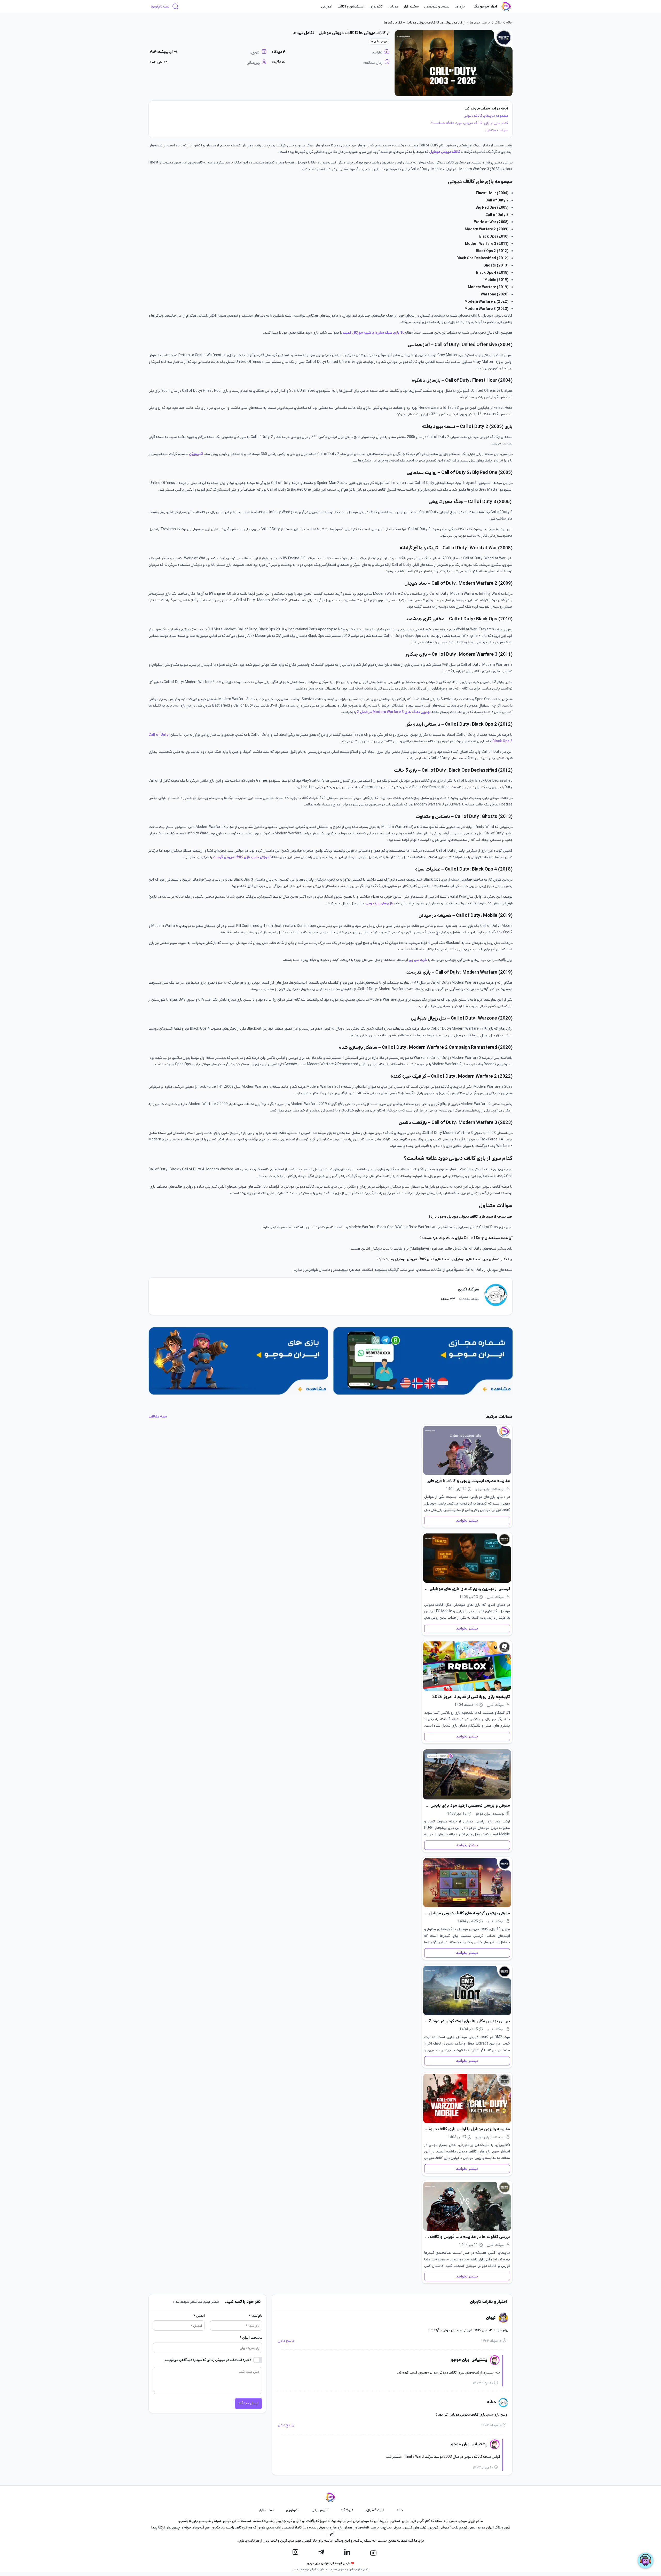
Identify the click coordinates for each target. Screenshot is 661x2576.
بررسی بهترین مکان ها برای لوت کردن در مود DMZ (467, 2021)
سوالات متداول (497, 130)
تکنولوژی (376, 6)
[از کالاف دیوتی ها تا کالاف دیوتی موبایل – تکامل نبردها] (454, 63)
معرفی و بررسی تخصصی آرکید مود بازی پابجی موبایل (467, 1806)
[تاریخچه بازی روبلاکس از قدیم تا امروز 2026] (467, 1666)
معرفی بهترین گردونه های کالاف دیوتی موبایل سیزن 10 (467, 1913)
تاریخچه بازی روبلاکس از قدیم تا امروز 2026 (471, 1697)
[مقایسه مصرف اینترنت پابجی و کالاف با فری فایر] (467, 1450)
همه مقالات (158, 1416)
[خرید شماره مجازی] (423, 1361)
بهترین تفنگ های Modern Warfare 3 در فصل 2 (394, 712)
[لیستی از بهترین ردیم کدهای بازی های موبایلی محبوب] (467, 1558)
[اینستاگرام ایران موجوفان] (295, 2552)
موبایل (393, 6)
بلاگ (498, 22)
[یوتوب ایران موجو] (373, 2553)
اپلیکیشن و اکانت (351, 6)
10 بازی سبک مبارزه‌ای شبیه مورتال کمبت (373, 333)
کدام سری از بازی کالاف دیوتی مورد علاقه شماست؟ (470, 123)
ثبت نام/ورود (160, 6)
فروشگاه (347, 2510)
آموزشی (327, 6)
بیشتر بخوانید (467, 1521)
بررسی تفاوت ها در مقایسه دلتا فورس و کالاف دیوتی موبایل (467, 2237)
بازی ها (460, 6)
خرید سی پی (418, 960)
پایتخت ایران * (251, 2338)
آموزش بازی (320, 2510)
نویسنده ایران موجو (490, 1489)
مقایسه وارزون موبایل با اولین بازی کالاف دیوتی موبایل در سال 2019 (467, 2129)
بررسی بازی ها (480, 22)
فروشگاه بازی (375, 2510)
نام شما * (255, 2316)
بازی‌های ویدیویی (380, 903)
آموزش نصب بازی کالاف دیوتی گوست (242, 857)
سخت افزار (411, 6)
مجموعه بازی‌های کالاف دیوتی (486, 116)
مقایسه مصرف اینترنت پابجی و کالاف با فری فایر (469, 1481)
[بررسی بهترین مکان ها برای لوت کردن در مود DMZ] (467, 1990)
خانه (509, 22)
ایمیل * (199, 2316)
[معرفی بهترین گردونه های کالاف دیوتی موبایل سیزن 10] (467, 1883)
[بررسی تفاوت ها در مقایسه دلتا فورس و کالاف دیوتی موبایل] (467, 2206)
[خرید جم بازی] (238, 1361)
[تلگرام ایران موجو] (321, 2552)
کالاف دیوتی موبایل (445, 152)
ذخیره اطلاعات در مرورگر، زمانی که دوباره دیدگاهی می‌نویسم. (207, 2360)
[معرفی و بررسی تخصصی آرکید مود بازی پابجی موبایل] (467, 1774)
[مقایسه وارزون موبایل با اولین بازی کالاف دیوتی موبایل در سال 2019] (467, 2098)
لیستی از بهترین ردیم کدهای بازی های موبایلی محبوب (467, 1589)
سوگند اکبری (469, 1289)
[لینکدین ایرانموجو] (347, 2552)
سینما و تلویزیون (437, 6)
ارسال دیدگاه (249, 2403)
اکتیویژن (196, 454)
